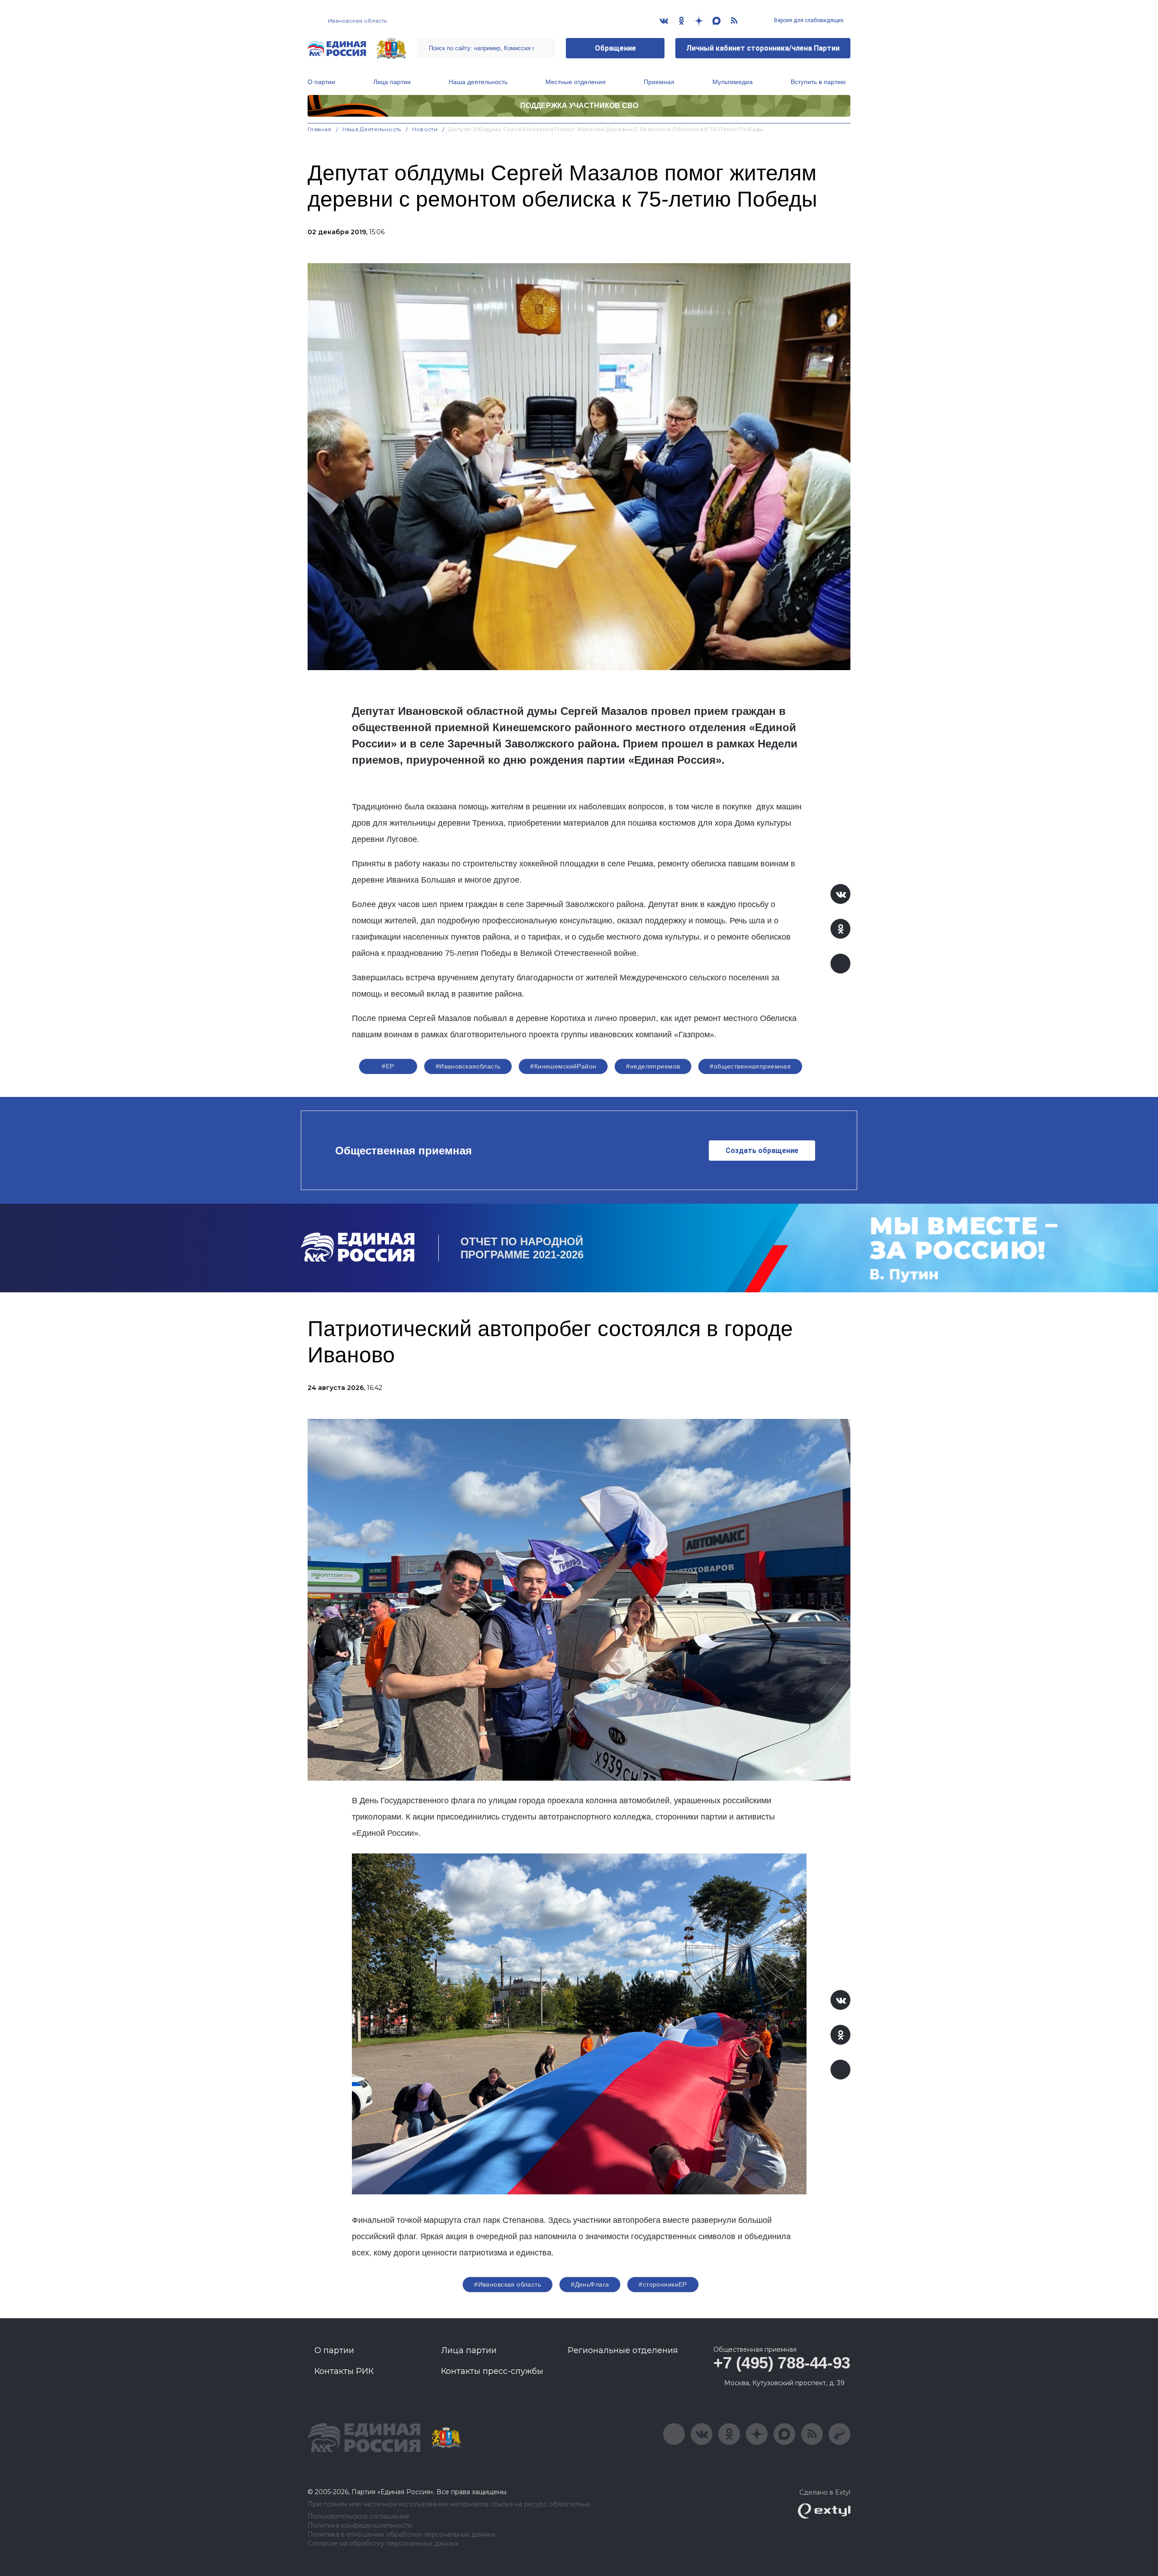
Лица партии (392, 82)
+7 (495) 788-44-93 (782, 2363)
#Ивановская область (508, 2284)
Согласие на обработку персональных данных (383, 2544)
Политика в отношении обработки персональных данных (401, 2535)
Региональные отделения (623, 2350)
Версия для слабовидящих (808, 20)
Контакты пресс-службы (492, 2371)
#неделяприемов (653, 1066)
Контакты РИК (344, 2371)
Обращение (615, 48)
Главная (320, 129)
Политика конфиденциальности (360, 2526)
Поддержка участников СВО (579, 106)
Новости (425, 129)
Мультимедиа (733, 82)
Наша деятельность (478, 82)
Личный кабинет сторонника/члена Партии (763, 48)
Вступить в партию (818, 82)
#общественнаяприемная (750, 1066)
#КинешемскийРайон (563, 1066)
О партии (321, 82)
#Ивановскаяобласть (468, 1066)
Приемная (659, 82)
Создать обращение (762, 1151)
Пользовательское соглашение (358, 2517)
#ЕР (388, 1066)
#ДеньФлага (590, 2284)
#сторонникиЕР (663, 2284)
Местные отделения (576, 82)
